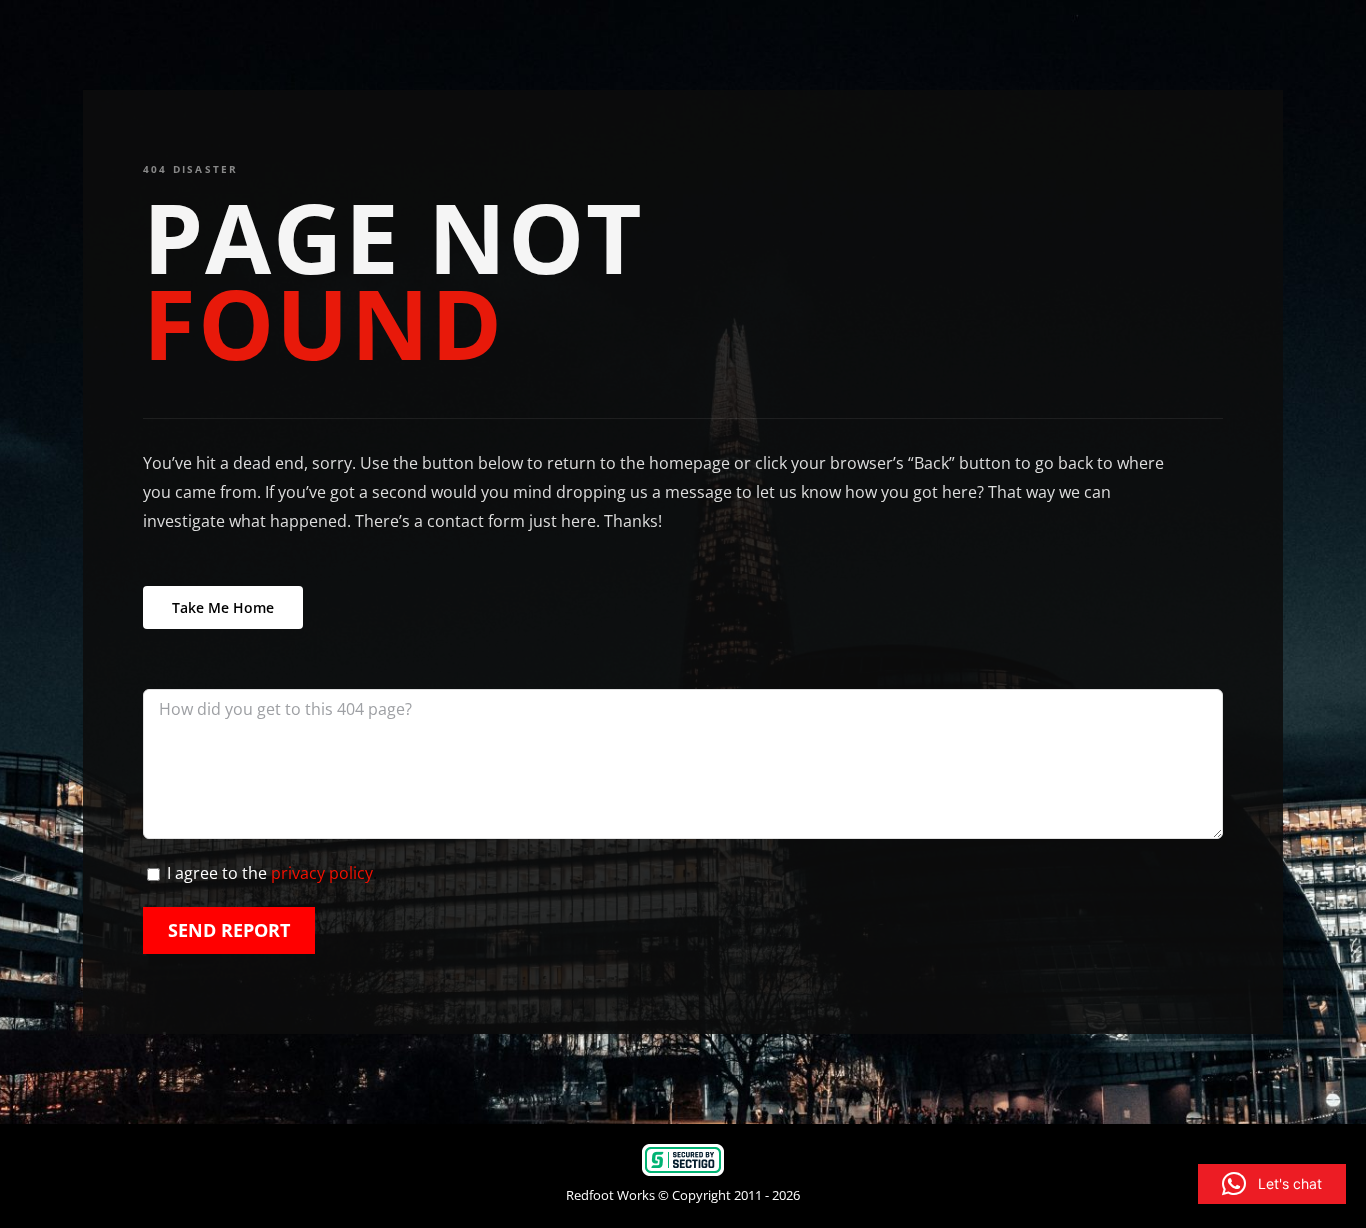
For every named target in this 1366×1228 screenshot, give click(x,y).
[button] (1272, 1184)
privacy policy (322, 873)
